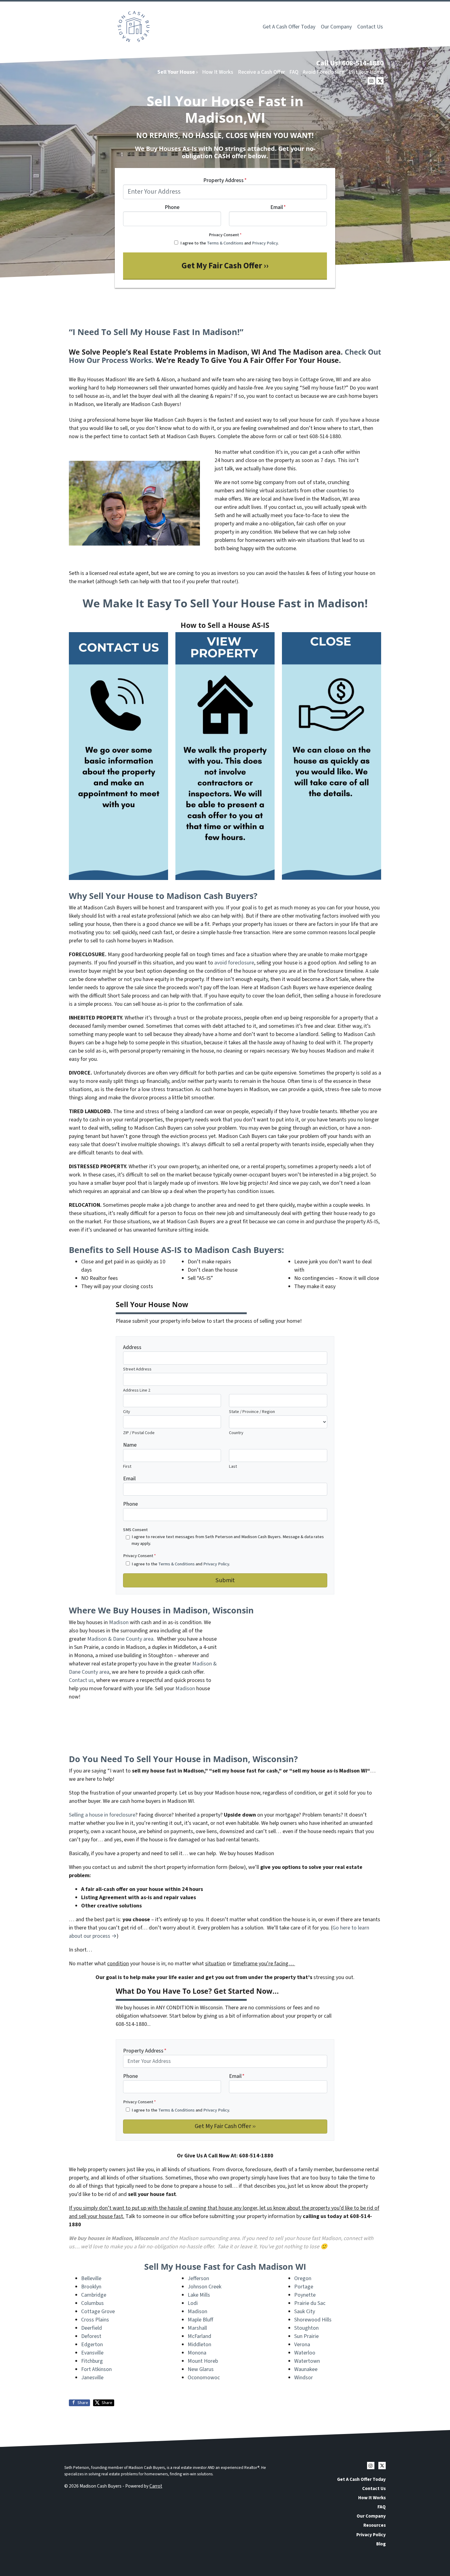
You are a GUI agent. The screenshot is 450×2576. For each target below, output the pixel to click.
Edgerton (92, 2345)
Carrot (156, 2486)
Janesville (92, 2378)
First (127, 1466)
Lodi (193, 2303)
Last (233, 1466)
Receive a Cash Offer (261, 72)
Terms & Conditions (225, 243)
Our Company (336, 27)
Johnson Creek (204, 2287)
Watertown (307, 2361)
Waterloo (305, 2353)
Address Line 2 (137, 1390)
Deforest (91, 2336)
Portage (304, 2287)
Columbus (92, 2303)
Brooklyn (91, 2287)
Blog (381, 2544)
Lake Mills (199, 2295)
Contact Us (370, 27)
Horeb (211, 2361)
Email (278, 207)
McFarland (199, 2336)
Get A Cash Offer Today (289, 27)
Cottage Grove (98, 2311)
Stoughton (306, 2328)
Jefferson (198, 2278)
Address (132, 1347)
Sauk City (305, 2311)
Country (236, 1433)
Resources (375, 2525)
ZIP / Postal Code (139, 1433)
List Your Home (366, 72)
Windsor (304, 2378)
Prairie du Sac (310, 2303)
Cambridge (94, 2295)
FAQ (294, 72)
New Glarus (201, 2369)
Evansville (92, 2353)
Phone (172, 207)
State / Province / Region (252, 1412)
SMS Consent (135, 1530)
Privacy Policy (265, 243)
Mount (196, 2361)
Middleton (199, 2345)
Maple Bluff (200, 2320)
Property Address (225, 180)
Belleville (91, 2278)
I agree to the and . (229, 243)
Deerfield (92, 2328)
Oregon (303, 2278)
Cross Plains (95, 2320)
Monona (197, 2353)
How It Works (218, 72)
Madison (119, 1622)
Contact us (81, 1680)
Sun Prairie (306, 2336)
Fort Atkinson (96, 2369)
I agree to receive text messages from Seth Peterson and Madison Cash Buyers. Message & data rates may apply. (228, 1540)
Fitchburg (92, 2361)
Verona (302, 2345)
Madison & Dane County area (120, 1639)
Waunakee (306, 2369)
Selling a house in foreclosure (102, 1815)
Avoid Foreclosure (323, 72)
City (127, 1412)
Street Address (137, 1369)
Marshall (197, 2328)
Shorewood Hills (313, 2320)
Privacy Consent (225, 235)
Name (130, 1445)
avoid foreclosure (234, 963)
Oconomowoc (204, 2378)
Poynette (305, 2295)
